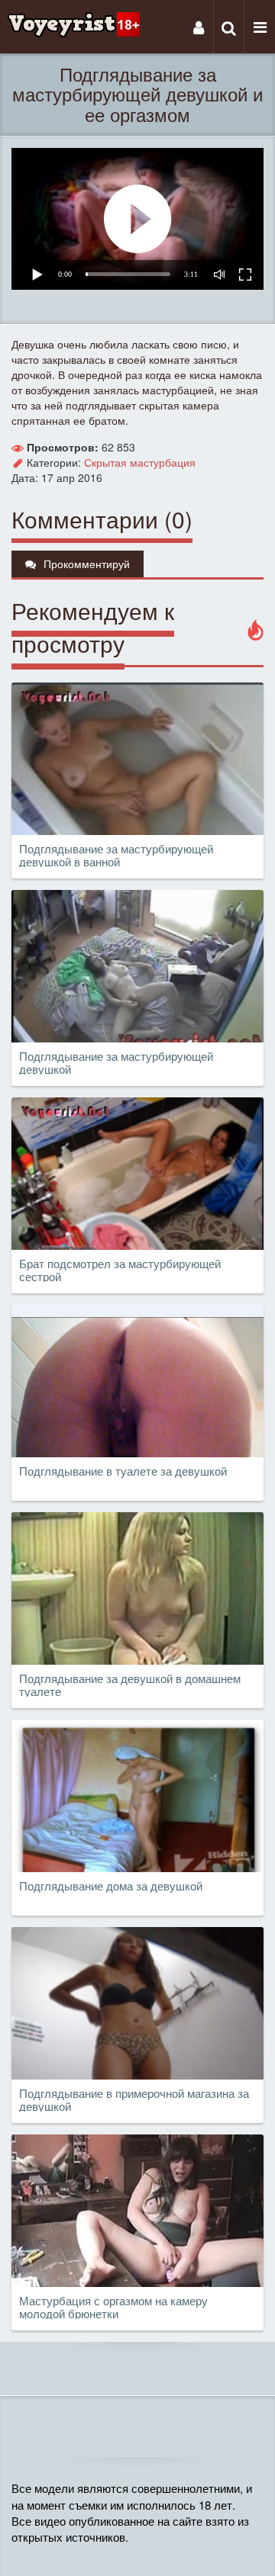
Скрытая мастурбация (140, 462)
